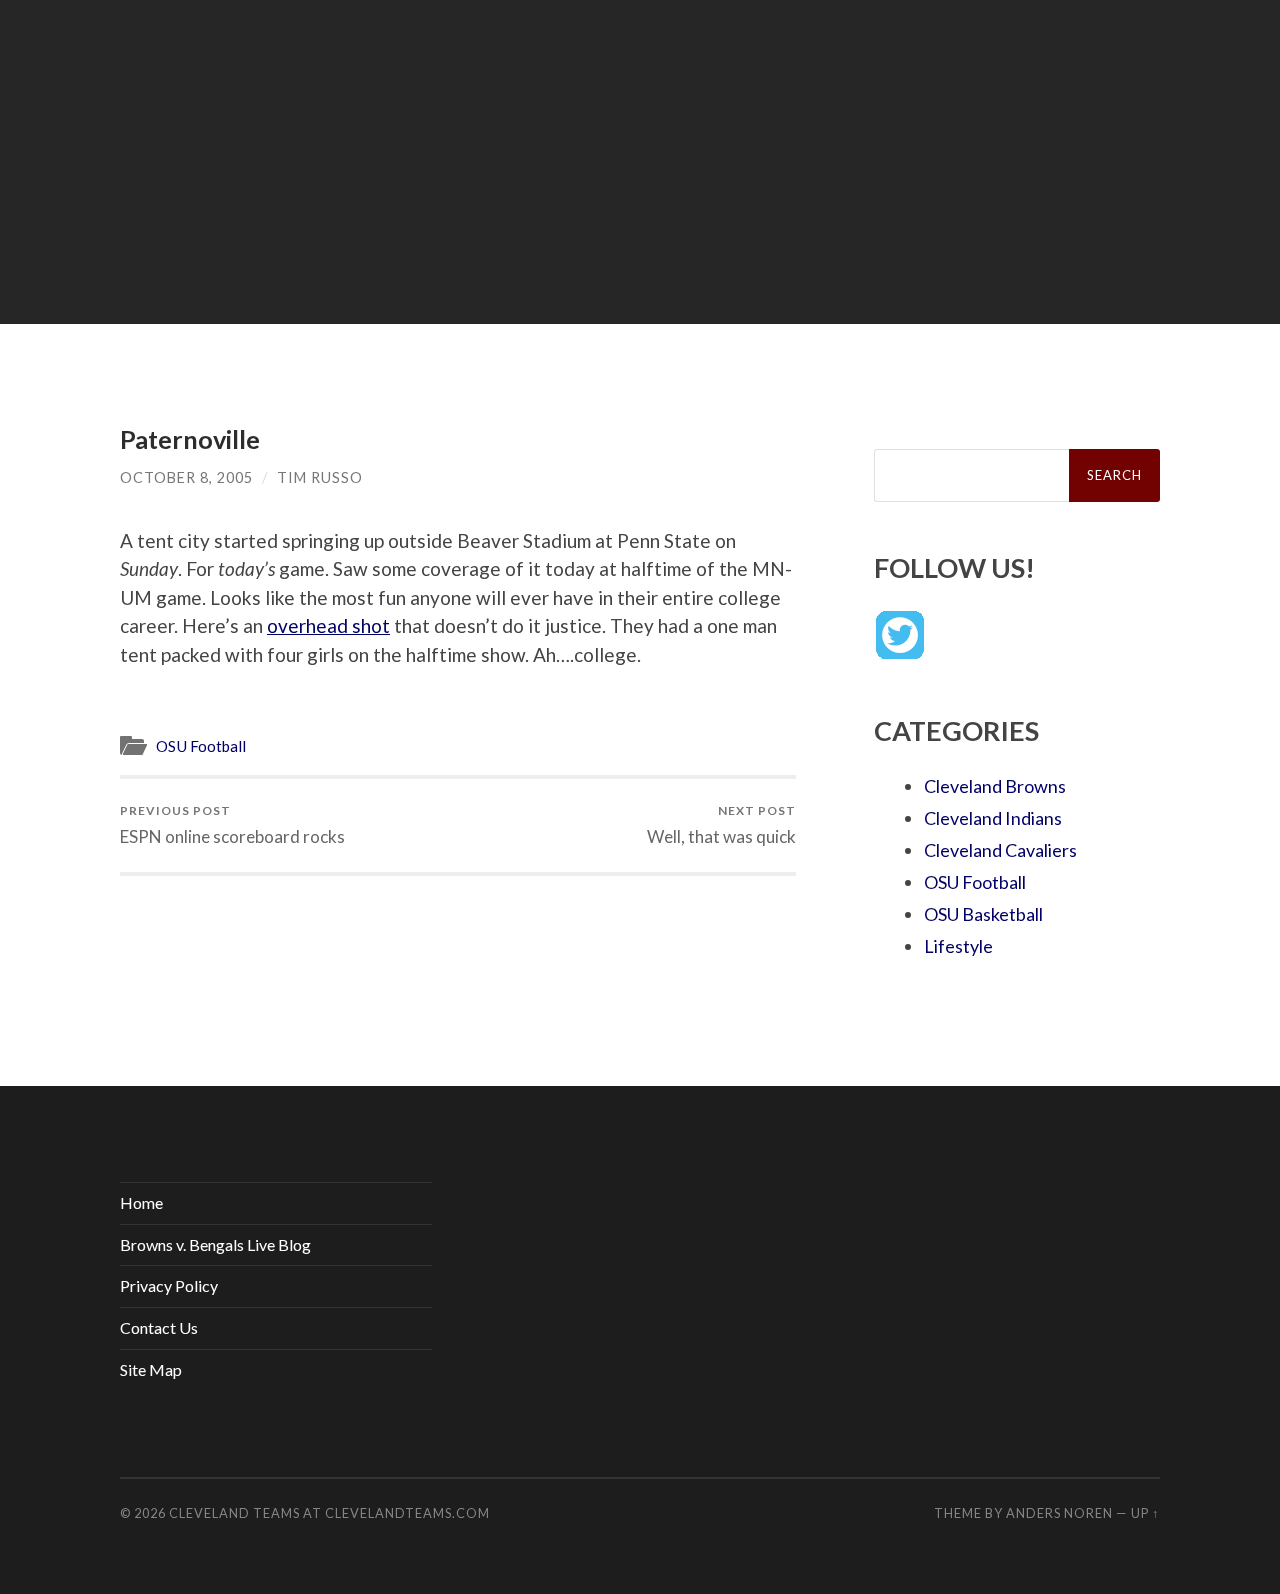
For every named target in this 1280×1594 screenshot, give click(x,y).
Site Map (151, 1369)
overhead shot (328, 625)
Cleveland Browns (995, 786)
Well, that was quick (721, 824)
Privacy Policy (169, 1285)
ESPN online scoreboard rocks (232, 824)
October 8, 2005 (186, 477)
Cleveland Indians (993, 818)
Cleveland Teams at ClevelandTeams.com (329, 1513)
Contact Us (159, 1327)
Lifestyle (958, 946)
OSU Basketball (983, 914)
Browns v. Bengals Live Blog (215, 1244)
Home (141, 1202)
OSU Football (201, 746)
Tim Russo (320, 477)
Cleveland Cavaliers (1000, 850)
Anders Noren (1059, 1513)
